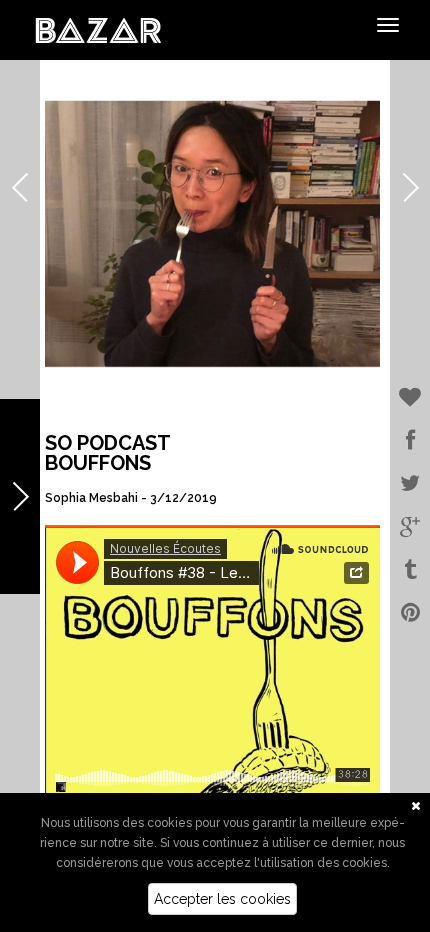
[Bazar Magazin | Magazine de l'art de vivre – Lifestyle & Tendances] (98, 29)
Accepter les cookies (222, 899)
